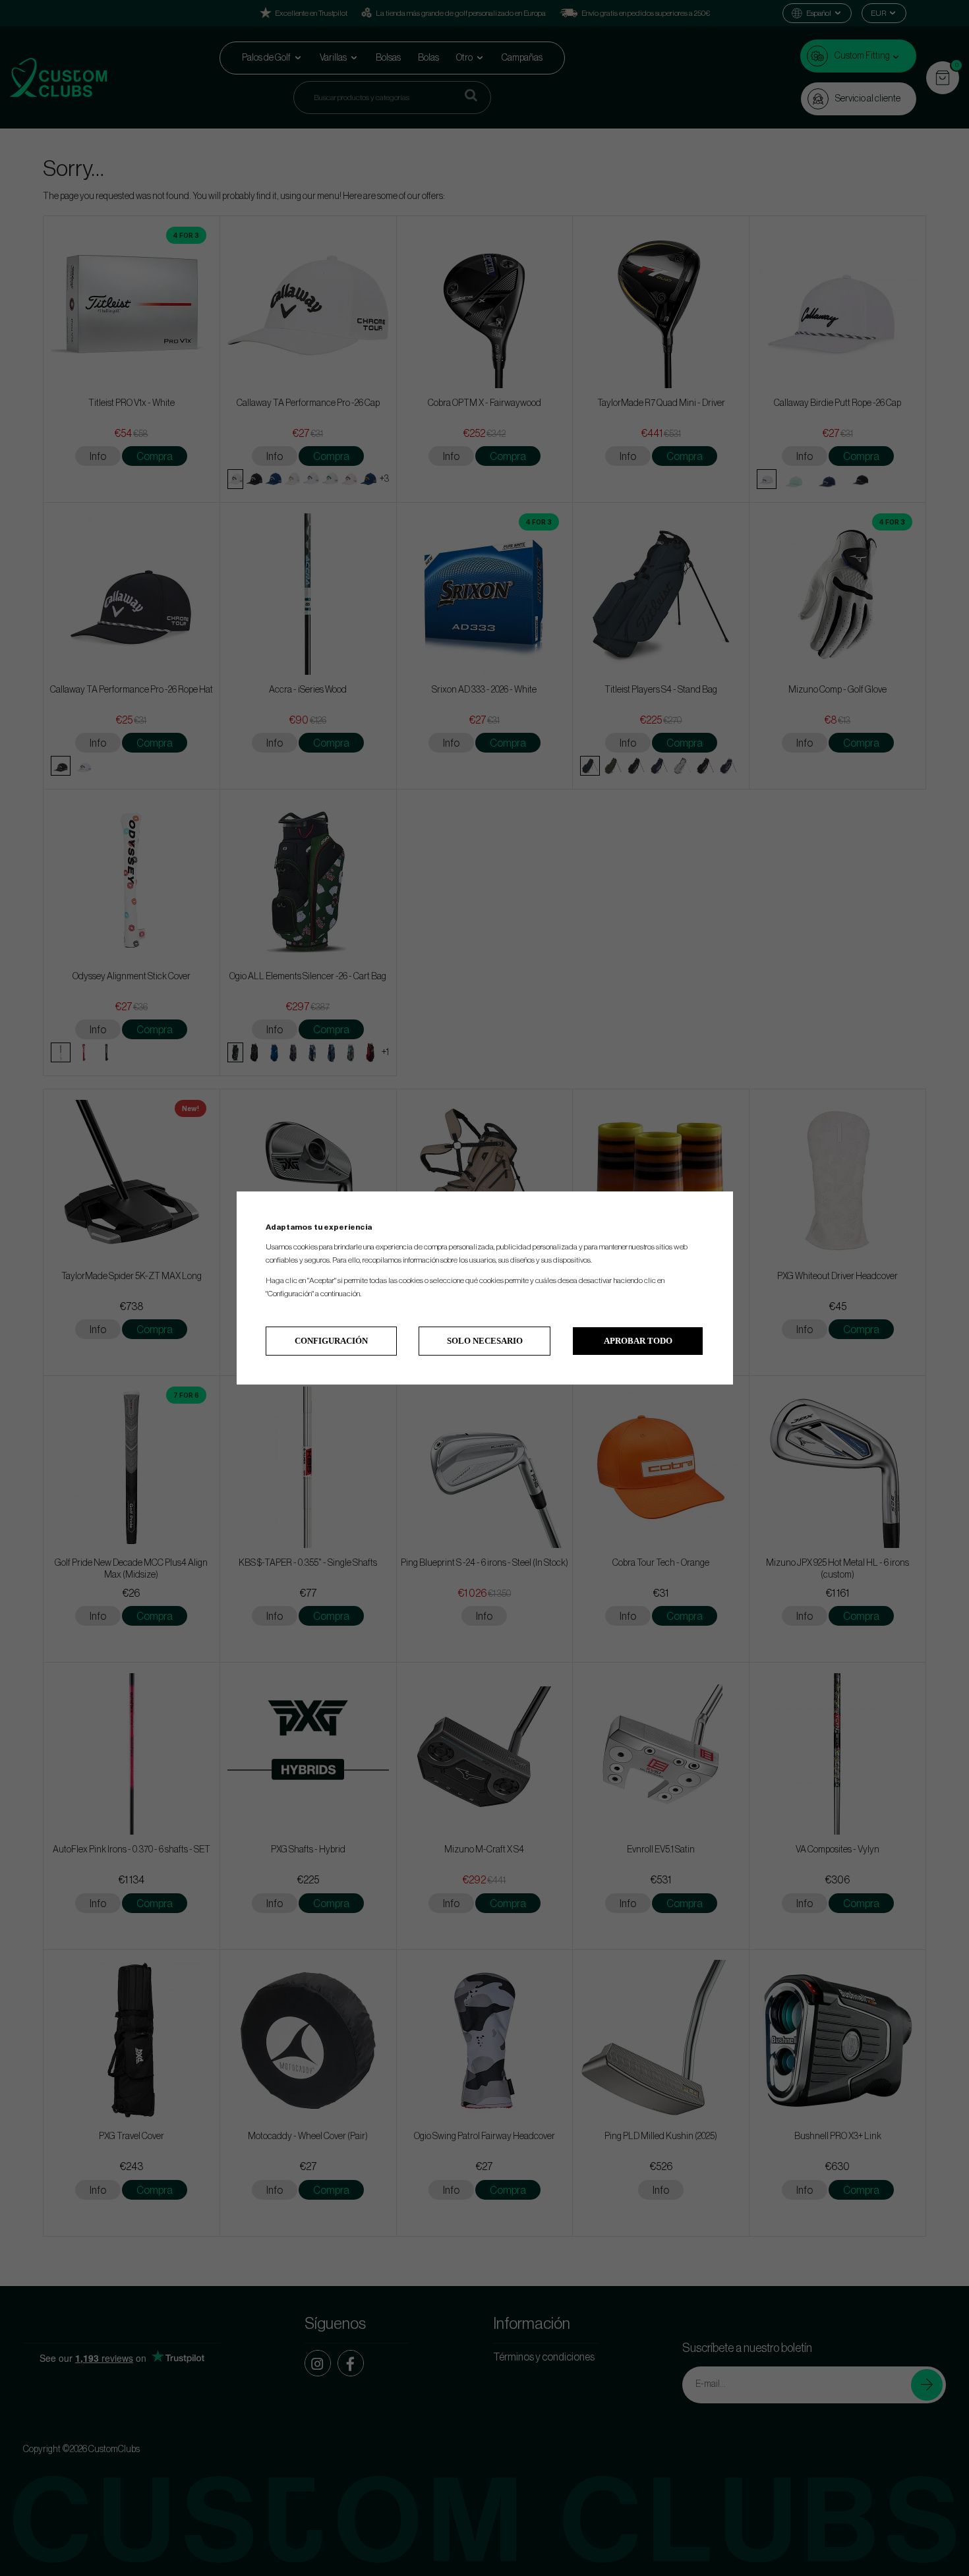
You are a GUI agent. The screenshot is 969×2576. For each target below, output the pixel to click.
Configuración (331, 1341)
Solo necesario (485, 1341)
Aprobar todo (638, 1341)
